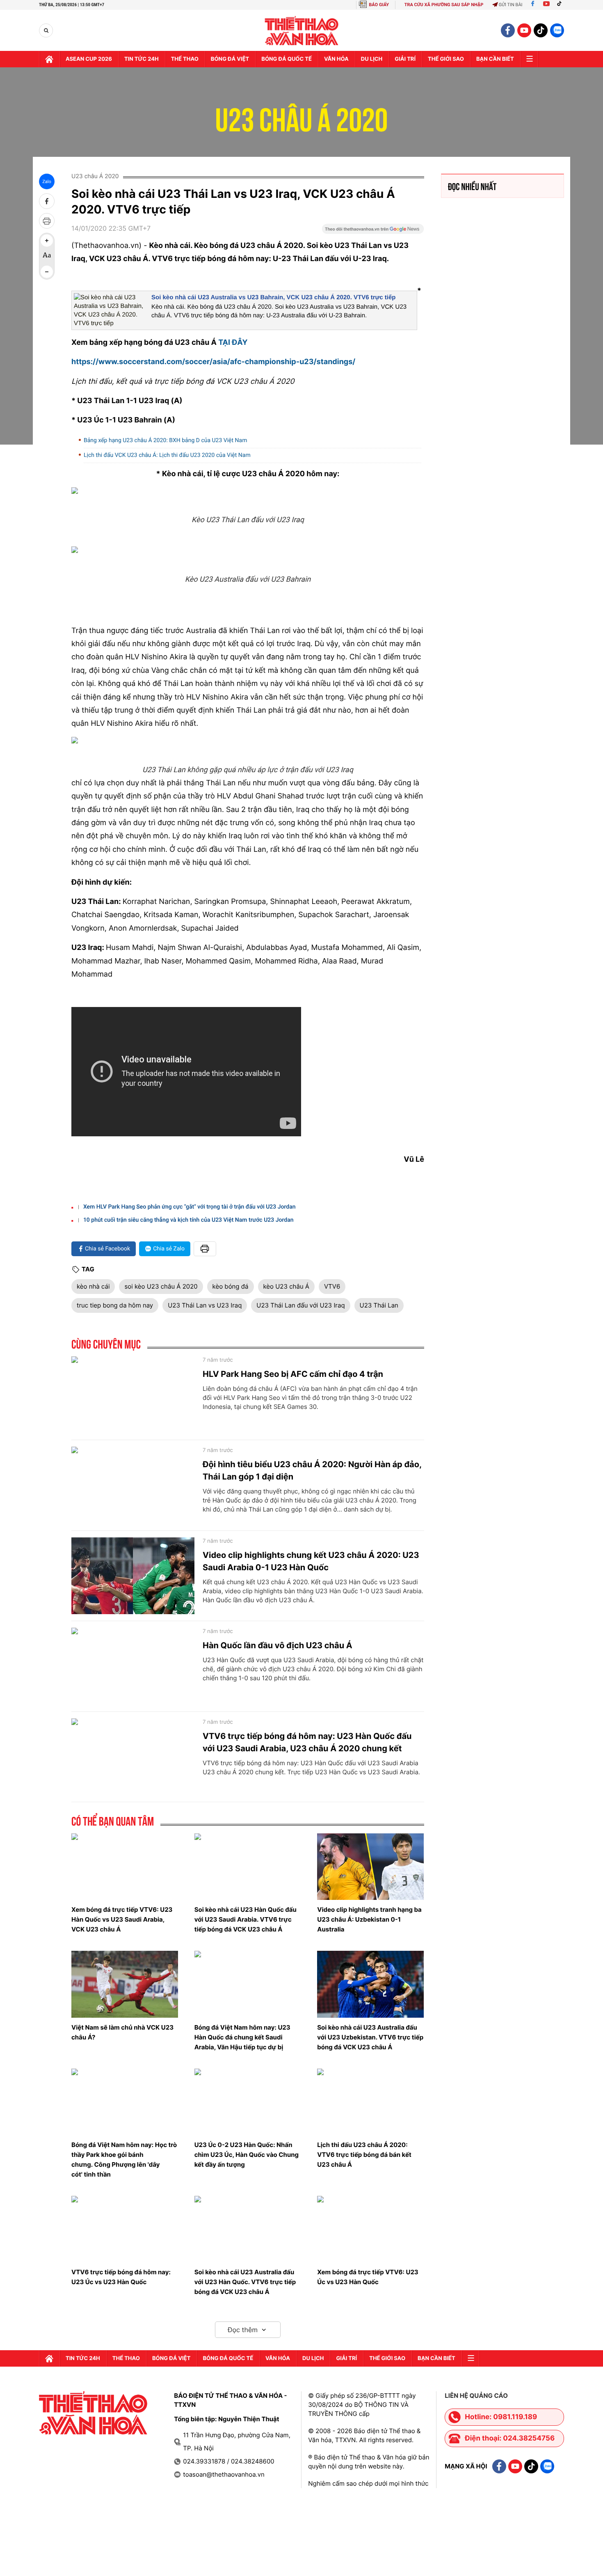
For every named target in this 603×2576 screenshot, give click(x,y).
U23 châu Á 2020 (302, 115)
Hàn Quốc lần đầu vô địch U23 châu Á (278, 1645)
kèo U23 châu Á (286, 1286)
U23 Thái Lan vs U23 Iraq (205, 1305)
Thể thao (185, 59)
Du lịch (372, 59)
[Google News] (373, 232)
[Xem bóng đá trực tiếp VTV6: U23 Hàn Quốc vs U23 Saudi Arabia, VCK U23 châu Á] (125, 1867)
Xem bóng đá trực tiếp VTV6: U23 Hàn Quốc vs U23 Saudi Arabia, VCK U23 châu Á (122, 1919)
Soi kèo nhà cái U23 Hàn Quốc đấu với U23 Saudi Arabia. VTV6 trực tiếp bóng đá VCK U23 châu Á (246, 1919)
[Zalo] (557, 30)
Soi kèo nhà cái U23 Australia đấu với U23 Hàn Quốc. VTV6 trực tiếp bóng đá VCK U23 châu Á (245, 2282)
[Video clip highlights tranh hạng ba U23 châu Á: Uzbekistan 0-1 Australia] (370, 1867)
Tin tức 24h (142, 59)
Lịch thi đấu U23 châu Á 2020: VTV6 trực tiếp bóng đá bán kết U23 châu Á (364, 2155)
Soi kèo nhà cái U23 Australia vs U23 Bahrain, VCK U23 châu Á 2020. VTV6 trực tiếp (274, 297)
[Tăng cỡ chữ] (47, 241)
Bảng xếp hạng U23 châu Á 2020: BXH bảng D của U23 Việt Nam (165, 440)
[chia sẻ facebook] (47, 201)
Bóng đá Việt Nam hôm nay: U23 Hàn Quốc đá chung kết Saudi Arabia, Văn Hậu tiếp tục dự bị (242, 2037)
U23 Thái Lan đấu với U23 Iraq (300, 1305)
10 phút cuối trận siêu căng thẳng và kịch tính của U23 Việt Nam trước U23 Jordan (188, 1220)
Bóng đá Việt (230, 59)
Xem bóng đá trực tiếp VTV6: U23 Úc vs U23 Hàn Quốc (368, 2277)
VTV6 (332, 1286)
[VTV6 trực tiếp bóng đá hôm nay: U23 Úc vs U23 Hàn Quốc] (125, 2229)
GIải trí (405, 59)
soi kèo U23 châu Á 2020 (161, 1286)
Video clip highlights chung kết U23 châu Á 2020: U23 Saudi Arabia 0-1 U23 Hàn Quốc (311, 1561)
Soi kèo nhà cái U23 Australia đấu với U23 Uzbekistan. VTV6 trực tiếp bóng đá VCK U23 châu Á (370, 2037)
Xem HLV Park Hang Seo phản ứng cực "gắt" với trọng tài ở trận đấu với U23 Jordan (190, 1207)
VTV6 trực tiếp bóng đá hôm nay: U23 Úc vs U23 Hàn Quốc (121, 2277)
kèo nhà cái (93, 1286)
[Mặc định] (47, 256)
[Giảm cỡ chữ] (47, 272)
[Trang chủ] (49, 59)
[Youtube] (546, 5)
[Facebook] (533, 5)
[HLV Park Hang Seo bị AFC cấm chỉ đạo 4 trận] (133, 1395)
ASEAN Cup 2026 (89, 59)
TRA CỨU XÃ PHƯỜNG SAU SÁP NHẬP (444, 5)
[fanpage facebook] (508, 30)
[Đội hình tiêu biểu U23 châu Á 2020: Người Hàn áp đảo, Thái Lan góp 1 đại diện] (133, 1485)
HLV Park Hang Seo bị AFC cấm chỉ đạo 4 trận (293, 1374)
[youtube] (524, 30)
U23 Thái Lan (379, 1305)
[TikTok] (561, 5)
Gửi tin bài (511, 5)
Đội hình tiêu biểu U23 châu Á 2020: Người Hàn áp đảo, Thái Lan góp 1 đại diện (312, 1470)
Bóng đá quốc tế (287, 59)
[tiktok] (541, 30)
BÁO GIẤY (379, 5)
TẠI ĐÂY (233, 343)
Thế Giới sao (446, 59)
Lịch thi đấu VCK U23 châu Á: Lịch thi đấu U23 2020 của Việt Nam (167, 455)
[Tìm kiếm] (46, 31)
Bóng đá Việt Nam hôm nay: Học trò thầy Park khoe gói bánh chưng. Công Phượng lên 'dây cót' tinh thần (124, 2160)
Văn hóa (336, 59)
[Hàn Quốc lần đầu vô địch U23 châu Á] (133, 1666)
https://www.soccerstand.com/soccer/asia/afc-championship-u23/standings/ (213, 362)
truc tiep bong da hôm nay (115, 1305)
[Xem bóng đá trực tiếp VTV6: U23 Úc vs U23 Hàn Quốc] (370, 2229)
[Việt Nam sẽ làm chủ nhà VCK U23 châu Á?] (125, 1984)
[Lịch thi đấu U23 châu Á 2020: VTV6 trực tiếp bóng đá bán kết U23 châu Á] (370, 2102)
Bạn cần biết (495, 59)
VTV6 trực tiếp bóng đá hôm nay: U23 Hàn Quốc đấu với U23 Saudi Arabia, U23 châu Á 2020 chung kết (307, 1742)
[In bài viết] (47, 221)
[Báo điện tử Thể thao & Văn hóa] (302, 31)
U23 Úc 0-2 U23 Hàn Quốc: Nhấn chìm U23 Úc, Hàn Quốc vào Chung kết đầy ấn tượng (247, 2155)
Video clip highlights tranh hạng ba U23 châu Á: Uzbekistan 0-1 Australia (369, 1919)
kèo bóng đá (231, 1286)
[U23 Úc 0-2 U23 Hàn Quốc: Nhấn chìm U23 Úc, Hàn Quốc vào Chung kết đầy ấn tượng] (248, 2102)
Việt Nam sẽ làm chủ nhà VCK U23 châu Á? (122, 2032)
